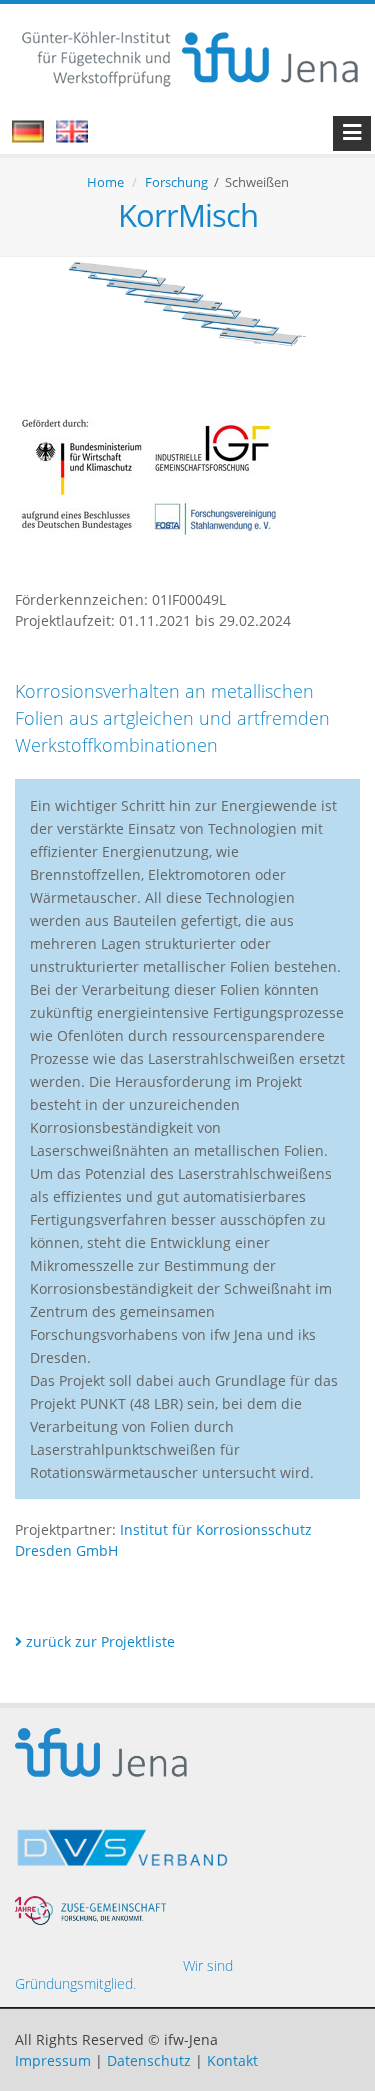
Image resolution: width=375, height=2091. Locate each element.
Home (105, 182)
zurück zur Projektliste (98, 1641)
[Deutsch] (38, 137)
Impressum (53, 2060)
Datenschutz (149, 2060)
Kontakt (232, 2060)
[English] (82, 137)
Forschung (176, 182)
